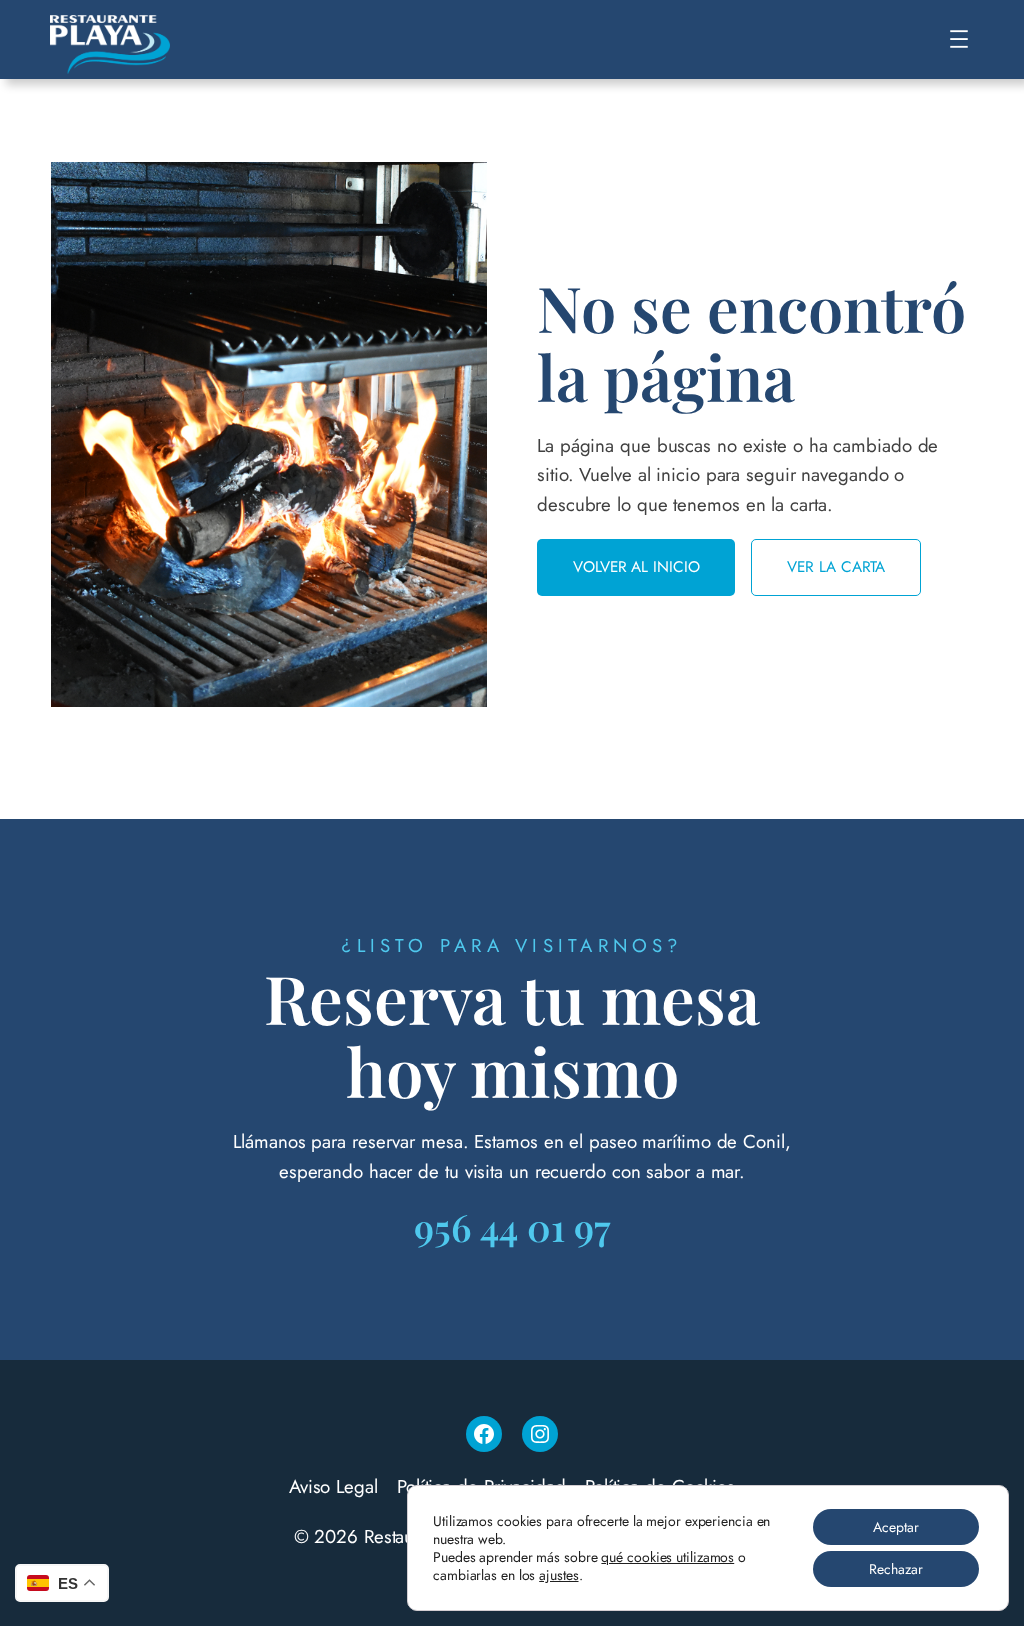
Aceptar (896, 1527)
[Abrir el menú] (959, 39)
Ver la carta (836, 567)
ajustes (558, 1575)
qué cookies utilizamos (667, 1557)
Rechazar (896, 1569)
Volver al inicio (636, 567)
